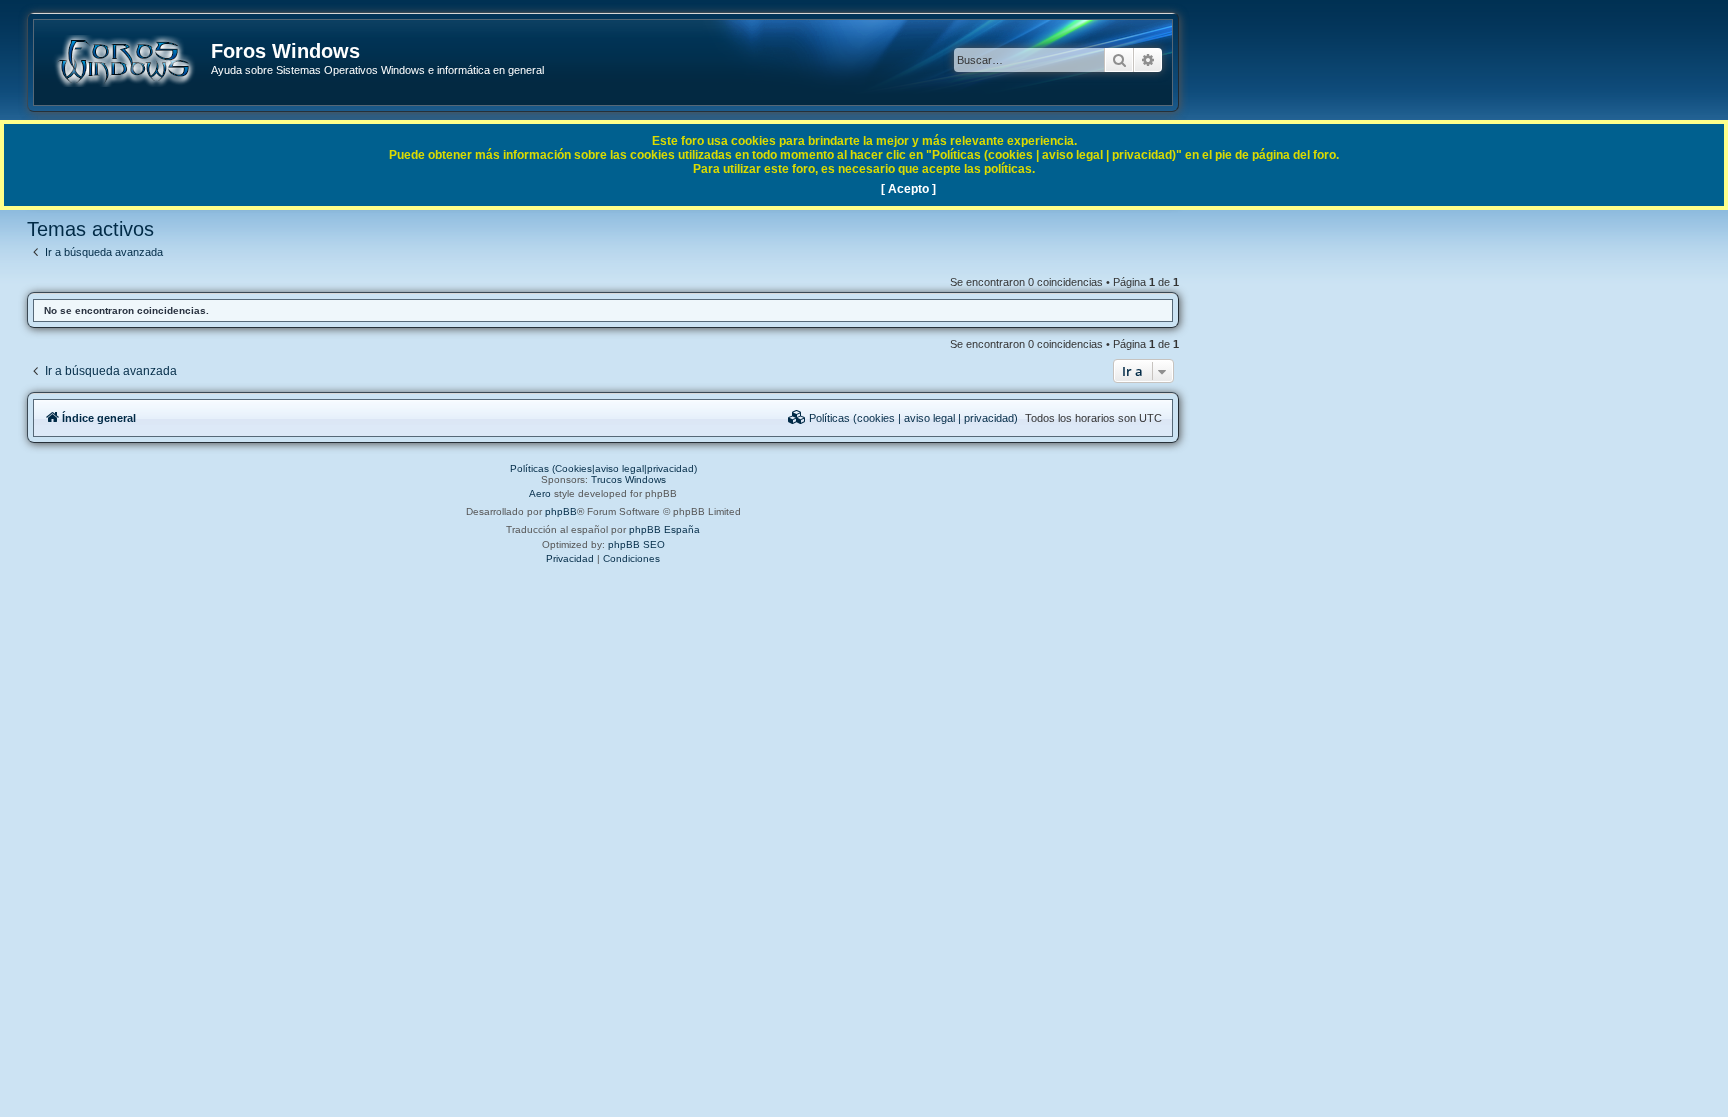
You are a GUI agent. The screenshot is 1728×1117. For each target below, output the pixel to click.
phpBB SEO (636, 544)
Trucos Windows (628, 479)
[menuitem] (903, 418)
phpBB (561, 511)
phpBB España (664, 529)
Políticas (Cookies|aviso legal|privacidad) (603, 468)
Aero (540, 493)
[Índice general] (123, 61)
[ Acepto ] (908, 189)
